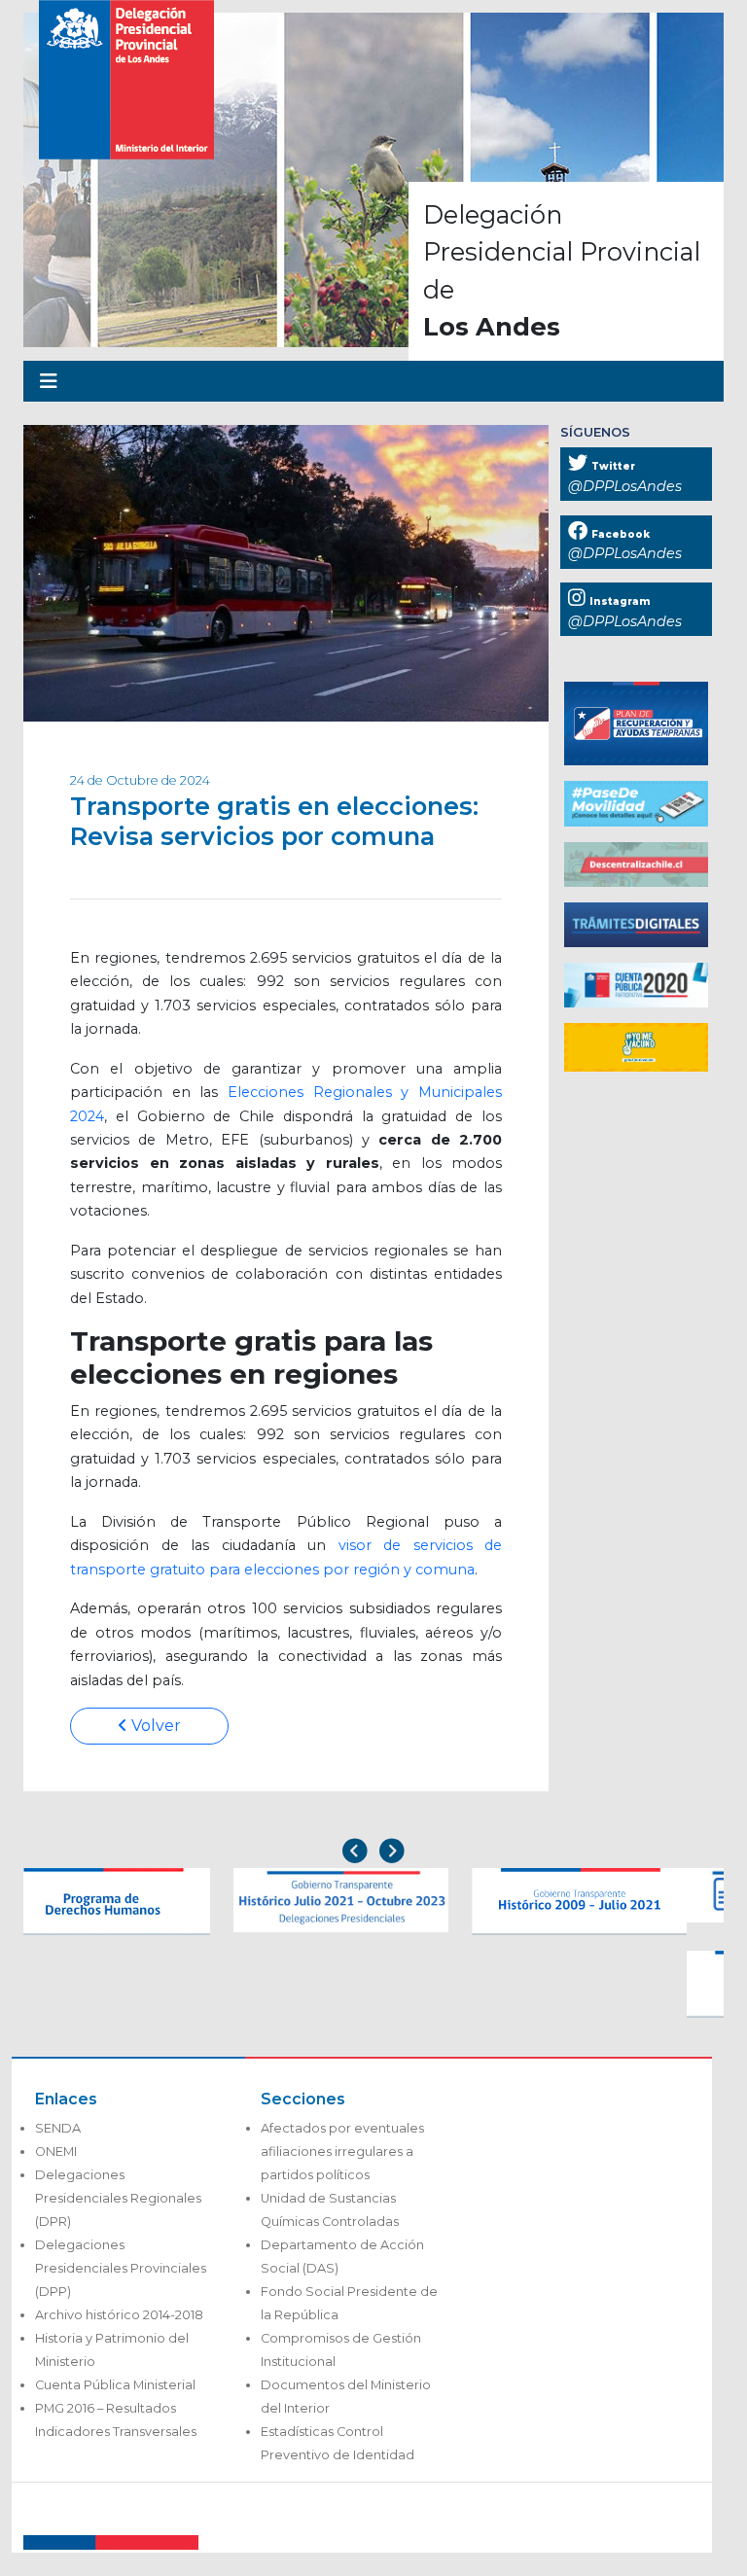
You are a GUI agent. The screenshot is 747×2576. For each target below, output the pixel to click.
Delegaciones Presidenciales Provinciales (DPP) (121, 2268)
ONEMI (56, 2152)
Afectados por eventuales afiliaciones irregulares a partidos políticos (342, 2152)
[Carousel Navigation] (373, 1853)
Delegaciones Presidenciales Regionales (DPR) (118, 2198)
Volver (154, 1726)
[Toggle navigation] (49, 381)
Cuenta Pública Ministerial (115, 2385)
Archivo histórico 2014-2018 (119, 2315)
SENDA (58, 2128)
